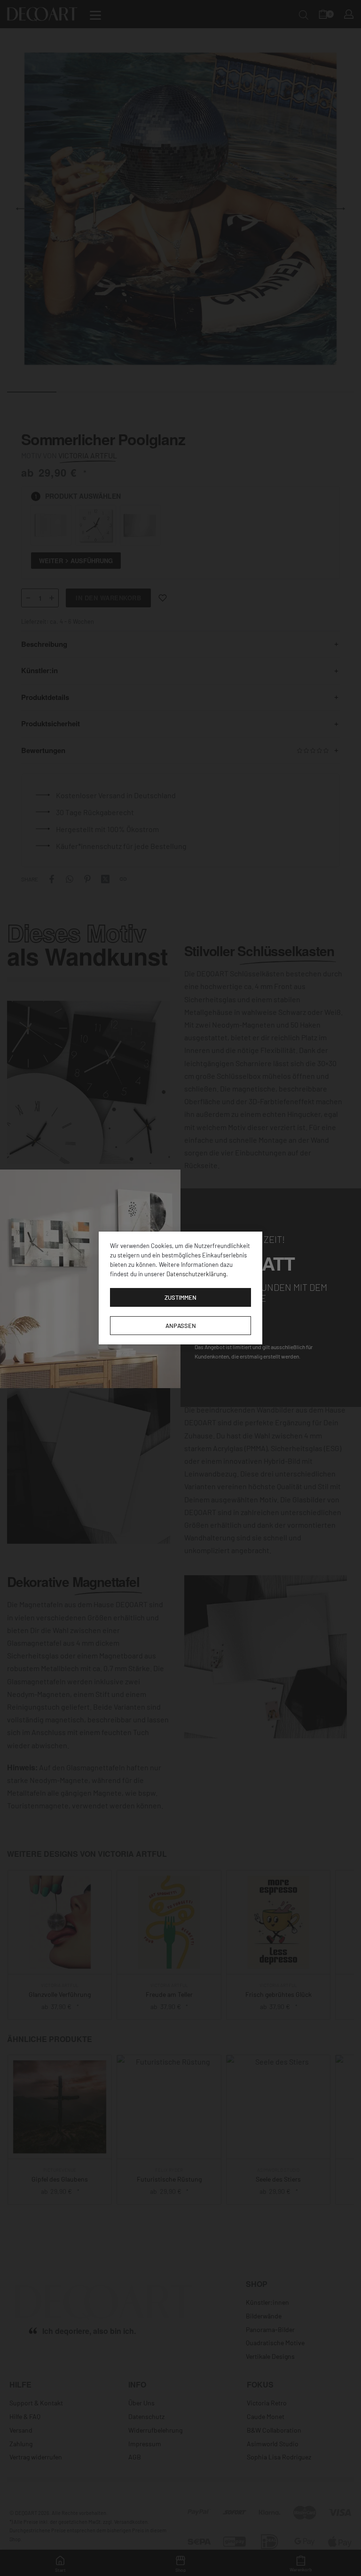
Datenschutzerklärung (196, 1274)
